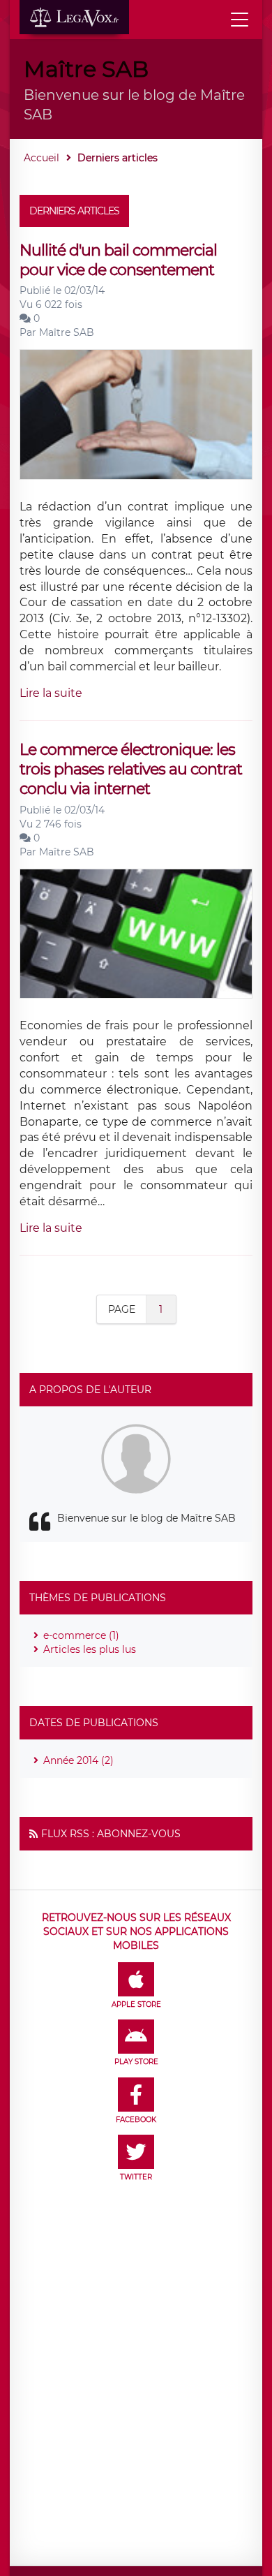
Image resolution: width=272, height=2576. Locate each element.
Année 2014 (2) (78, 1760)
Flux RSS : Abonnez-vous (111, 1834)
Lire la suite (51, 693)
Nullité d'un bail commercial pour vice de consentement (118, 260)
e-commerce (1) (81, 1635)
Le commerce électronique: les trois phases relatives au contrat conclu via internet (131, 770)
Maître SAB (67, 332)
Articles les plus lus (90, 1649)
